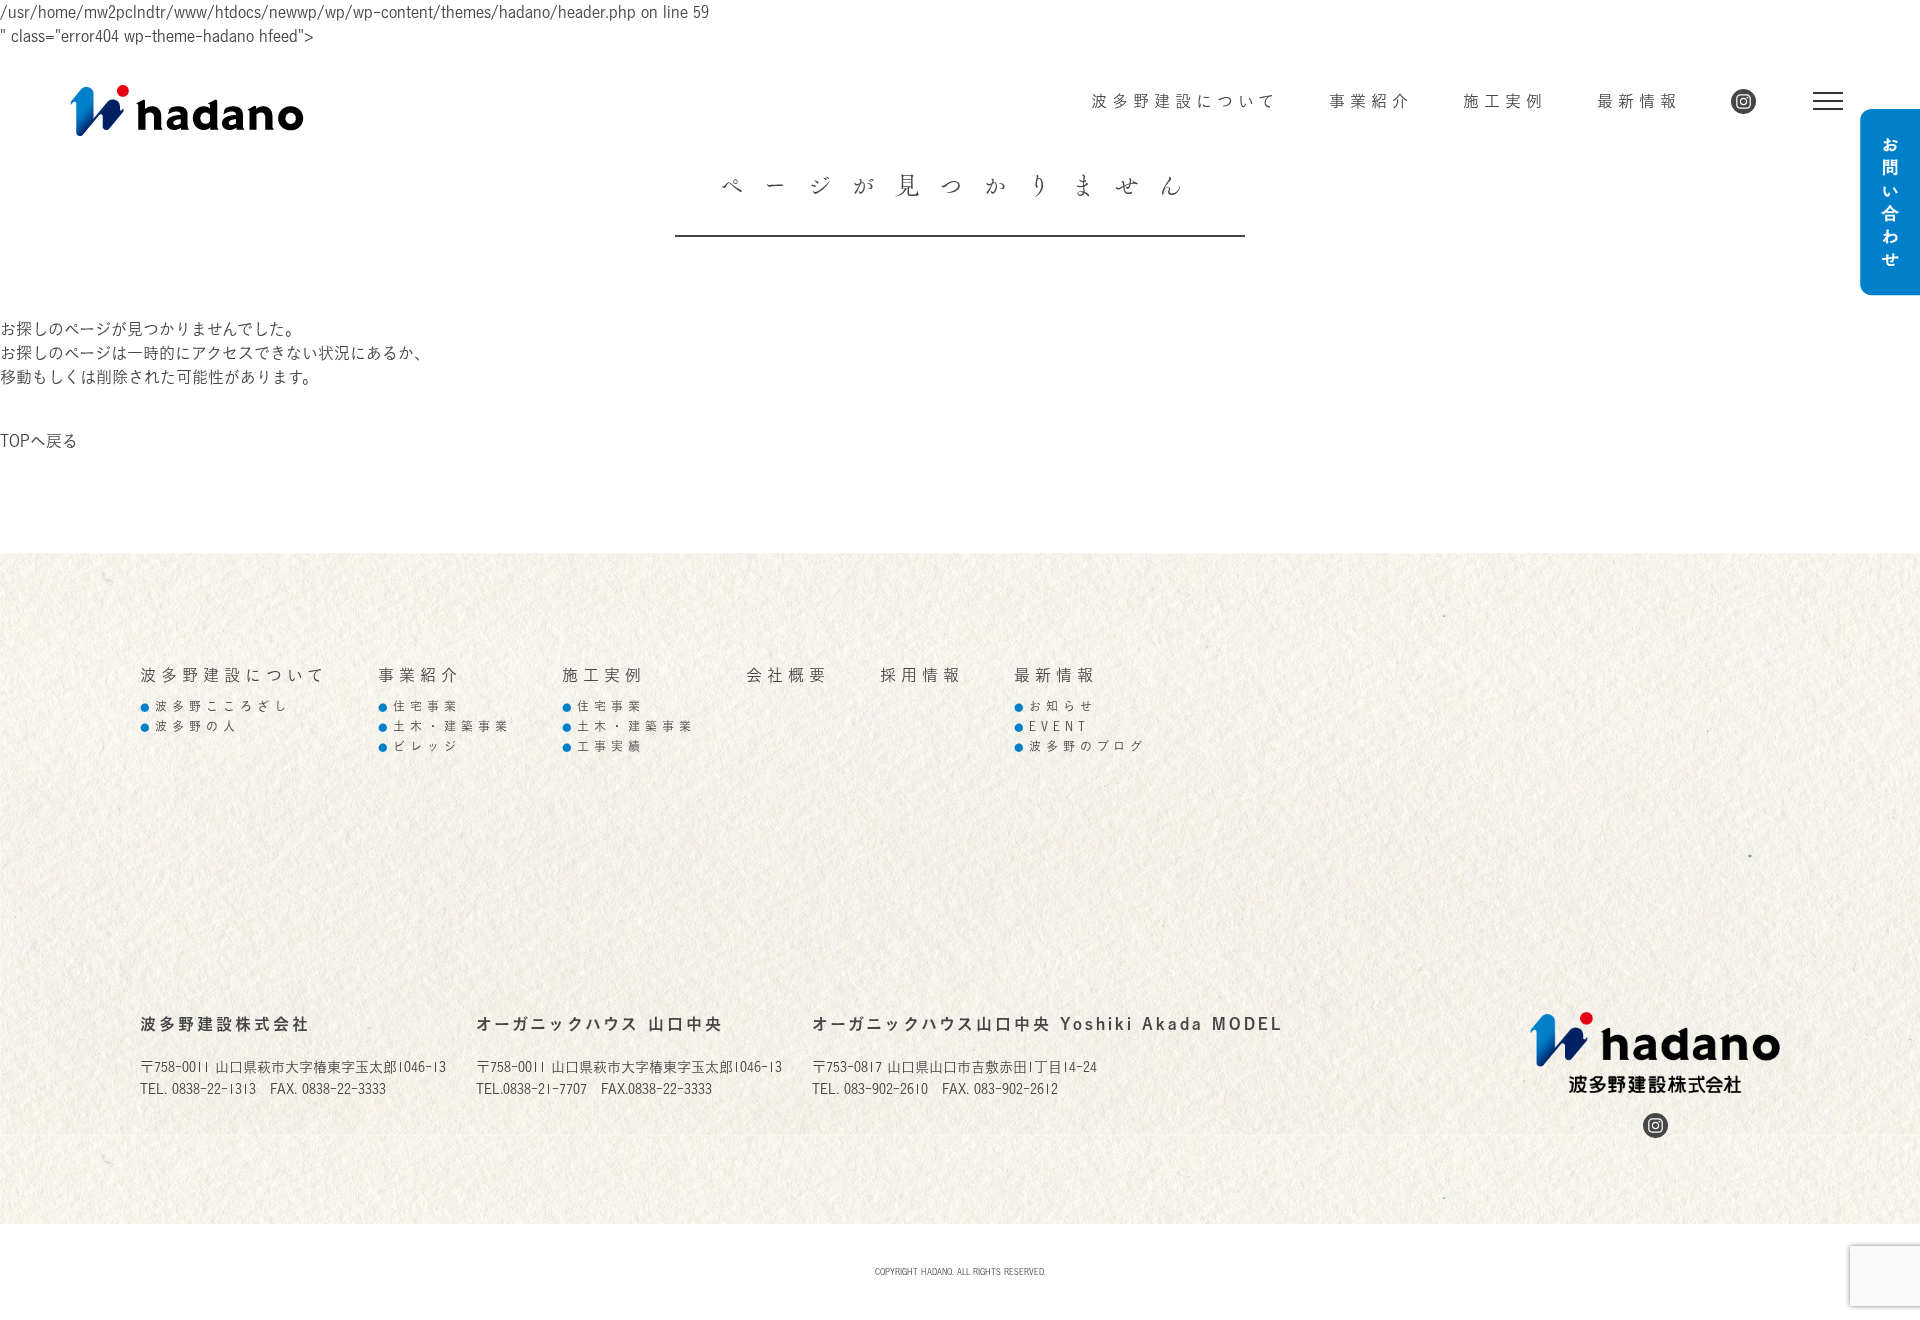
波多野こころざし (215, 706)
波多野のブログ (1080, 746)
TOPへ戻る (39, 441)
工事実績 (603, 746)
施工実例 (1505, 101)
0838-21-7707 (545, 1088)
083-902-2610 (886, 1088)
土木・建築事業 (445, 726)
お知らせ (1055, 706)
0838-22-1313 (214, 1088)
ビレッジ (419, 746)
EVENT (1052, 726)
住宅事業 (419, 706)
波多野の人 (190, 726)
